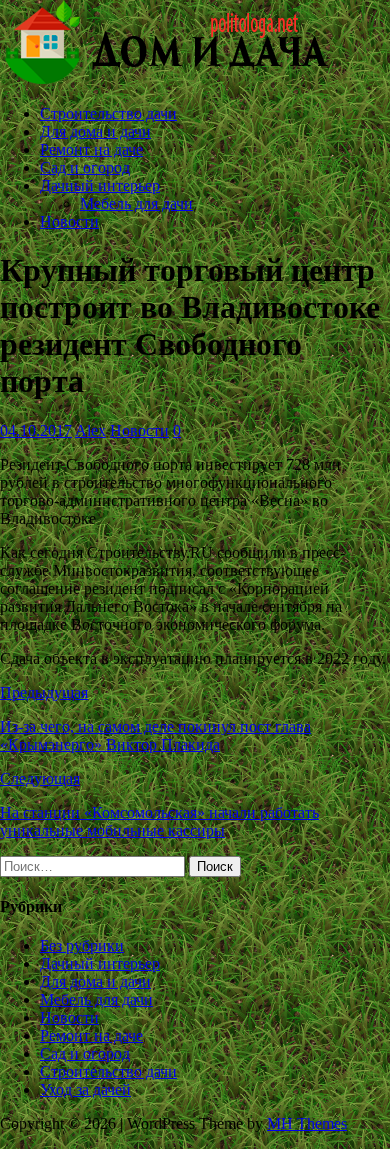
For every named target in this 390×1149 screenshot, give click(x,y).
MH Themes (307, 1123)
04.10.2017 (36, 430)
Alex (90, 430)
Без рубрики (82, 945)
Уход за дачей (85, 1089)
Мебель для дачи (136, 203)
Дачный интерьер (100, 185)
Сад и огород (85, 167)
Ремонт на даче (91, 149)
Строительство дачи (108, 113)
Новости (69, 221)
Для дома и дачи (95, 131)
